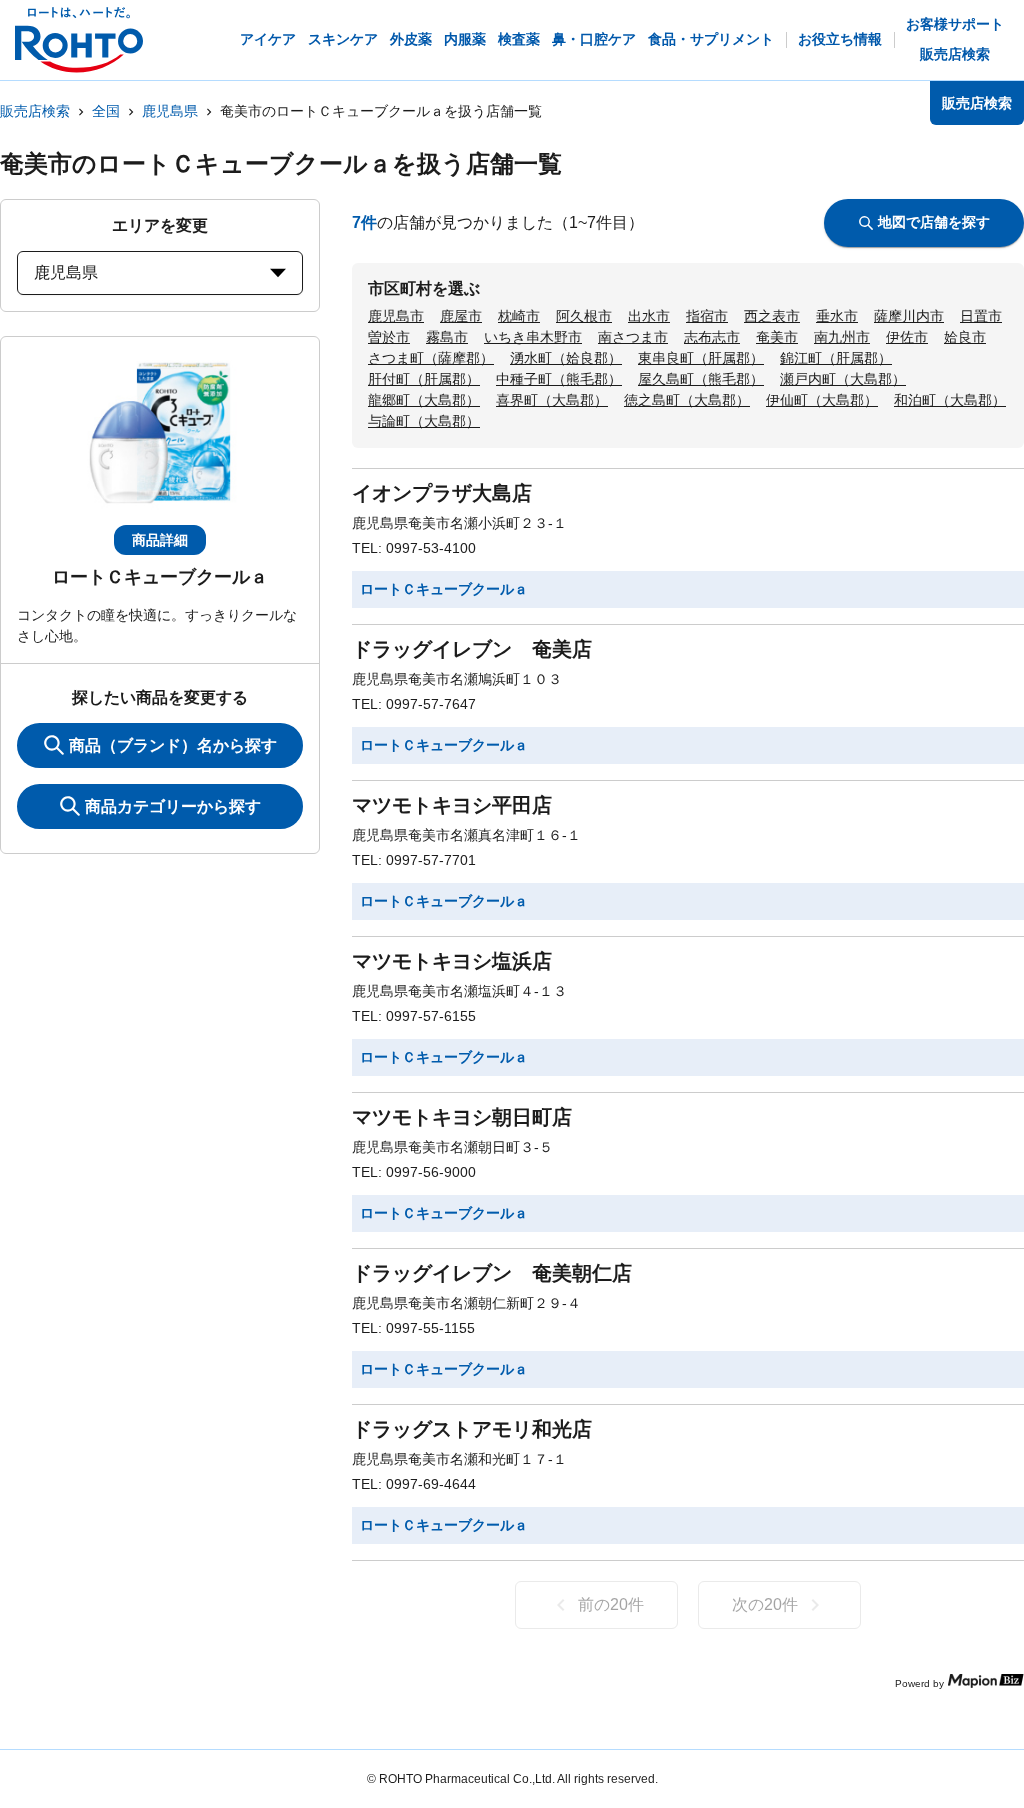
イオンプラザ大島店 (442, 493)
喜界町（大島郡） (552, 400)
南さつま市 (633, 337)
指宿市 (707, 316)
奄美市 (777, 337)
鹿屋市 (461, 316)
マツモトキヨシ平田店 (452, 805)
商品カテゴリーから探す (173, 806)
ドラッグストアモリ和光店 (472, 1429)
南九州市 (842, 337)
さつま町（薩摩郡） (431, 358)
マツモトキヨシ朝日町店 (462, 1117)
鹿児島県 (170, 111)
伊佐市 (907, 337)
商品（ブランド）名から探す (173, 745)
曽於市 (389, 337)
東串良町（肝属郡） (701, 358)
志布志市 (712, 337)
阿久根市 (584, 316)
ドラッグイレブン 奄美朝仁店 (492, 1273)
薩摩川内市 (909, 316)
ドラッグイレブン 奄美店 (472, 649)
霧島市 (447, 337)
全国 (106, 111)
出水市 (649, 316)
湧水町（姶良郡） (566, 358)
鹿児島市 (396, 316)
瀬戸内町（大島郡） (843, 379)
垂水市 (837, 316)
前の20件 (611, 1604)
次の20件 (765, 1604)
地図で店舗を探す (934, 222)
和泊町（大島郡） (950, 400)
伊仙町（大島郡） (822, 400)
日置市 (981, 316)
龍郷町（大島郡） (424, 400)
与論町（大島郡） (424, 421)
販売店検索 (35, 111)
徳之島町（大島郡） (687, 400)
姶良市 (965, 337)
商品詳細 (160, 540)
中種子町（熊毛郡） (559, 379)
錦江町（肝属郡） (836, 358)
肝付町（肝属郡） (424, 379)
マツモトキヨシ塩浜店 (452, 961)
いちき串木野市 (533, 337)
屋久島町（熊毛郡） (701, 379)
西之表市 (772, 316)
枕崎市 (519, 316)
